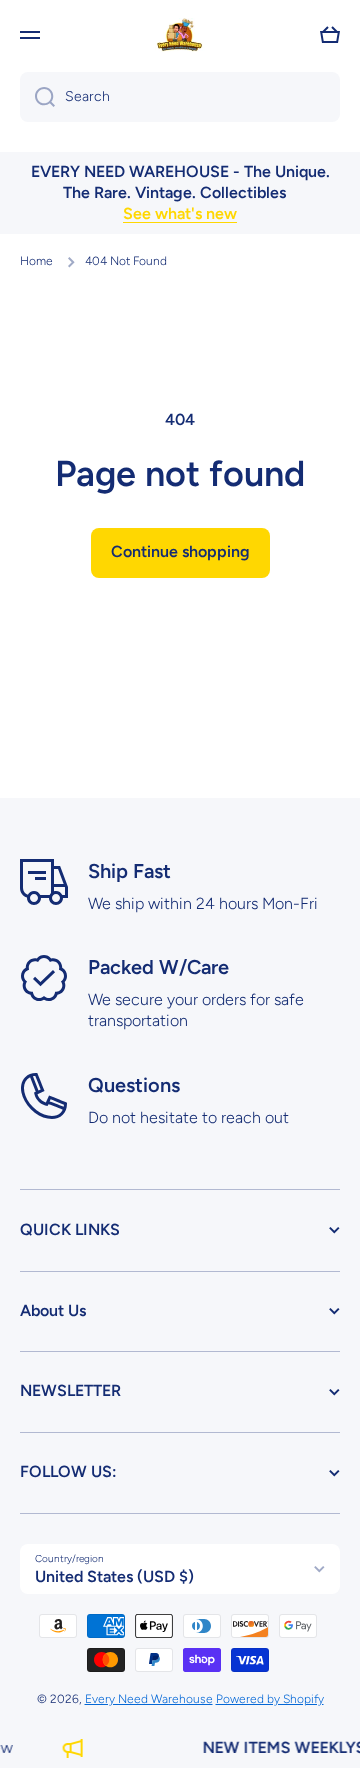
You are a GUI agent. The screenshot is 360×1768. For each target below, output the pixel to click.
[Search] (37, 97)
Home (36, 261)
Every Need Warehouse (149, 1699)
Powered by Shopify (270, 1699)
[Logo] (180, 35)
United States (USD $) (114, 1576)
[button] (330, 35)
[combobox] (180, 97)
